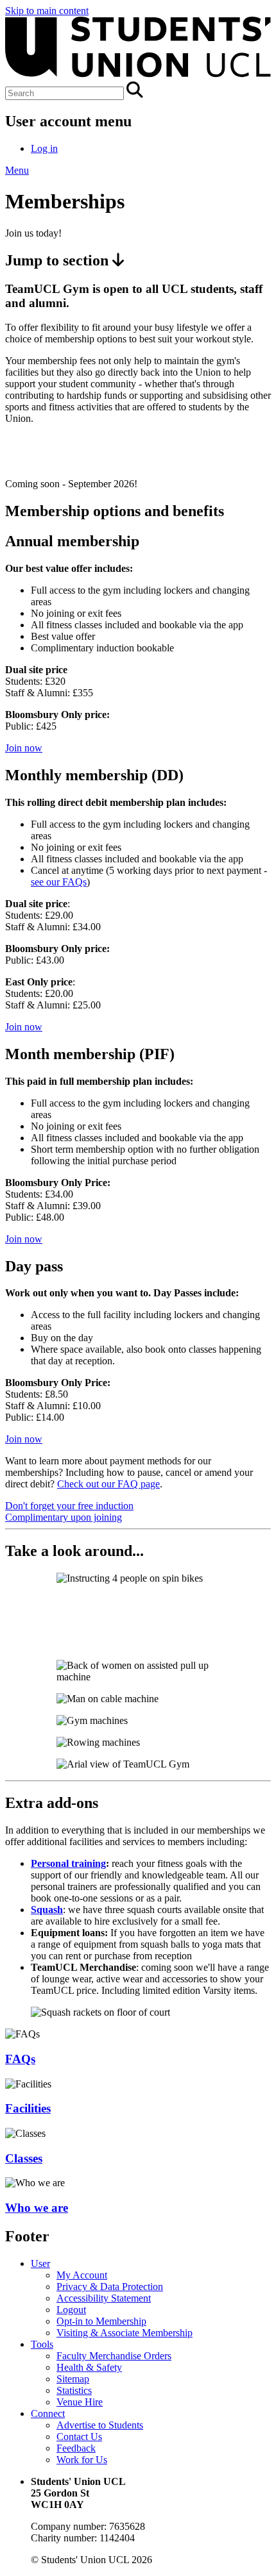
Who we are (37, 2208)
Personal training (68, 1863)
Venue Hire (80, 2402)
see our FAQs (59, 882)
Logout (71, 2310)
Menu (17, 170)
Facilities (28, 2108)
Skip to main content (47, 11)
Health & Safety (89, 2367)
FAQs (20, 2059)
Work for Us (82, 2460)
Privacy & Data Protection (110, 2287)
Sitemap (73, 2379)
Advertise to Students (100, 2425)
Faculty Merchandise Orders (114, 2356)
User (40, 2263)
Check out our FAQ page (108, 1484)
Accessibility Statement (104, 2298)
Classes (24, 2158)
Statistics (74, 2390)
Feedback (76, 2448)
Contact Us (79, 2437)
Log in (44, 148)
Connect (48, 2413)
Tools (42, 2344)
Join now (24, 748)
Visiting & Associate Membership (125, 2333)
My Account (82, 2275)
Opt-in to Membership (101, 2321)
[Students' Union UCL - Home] (138, 75)
